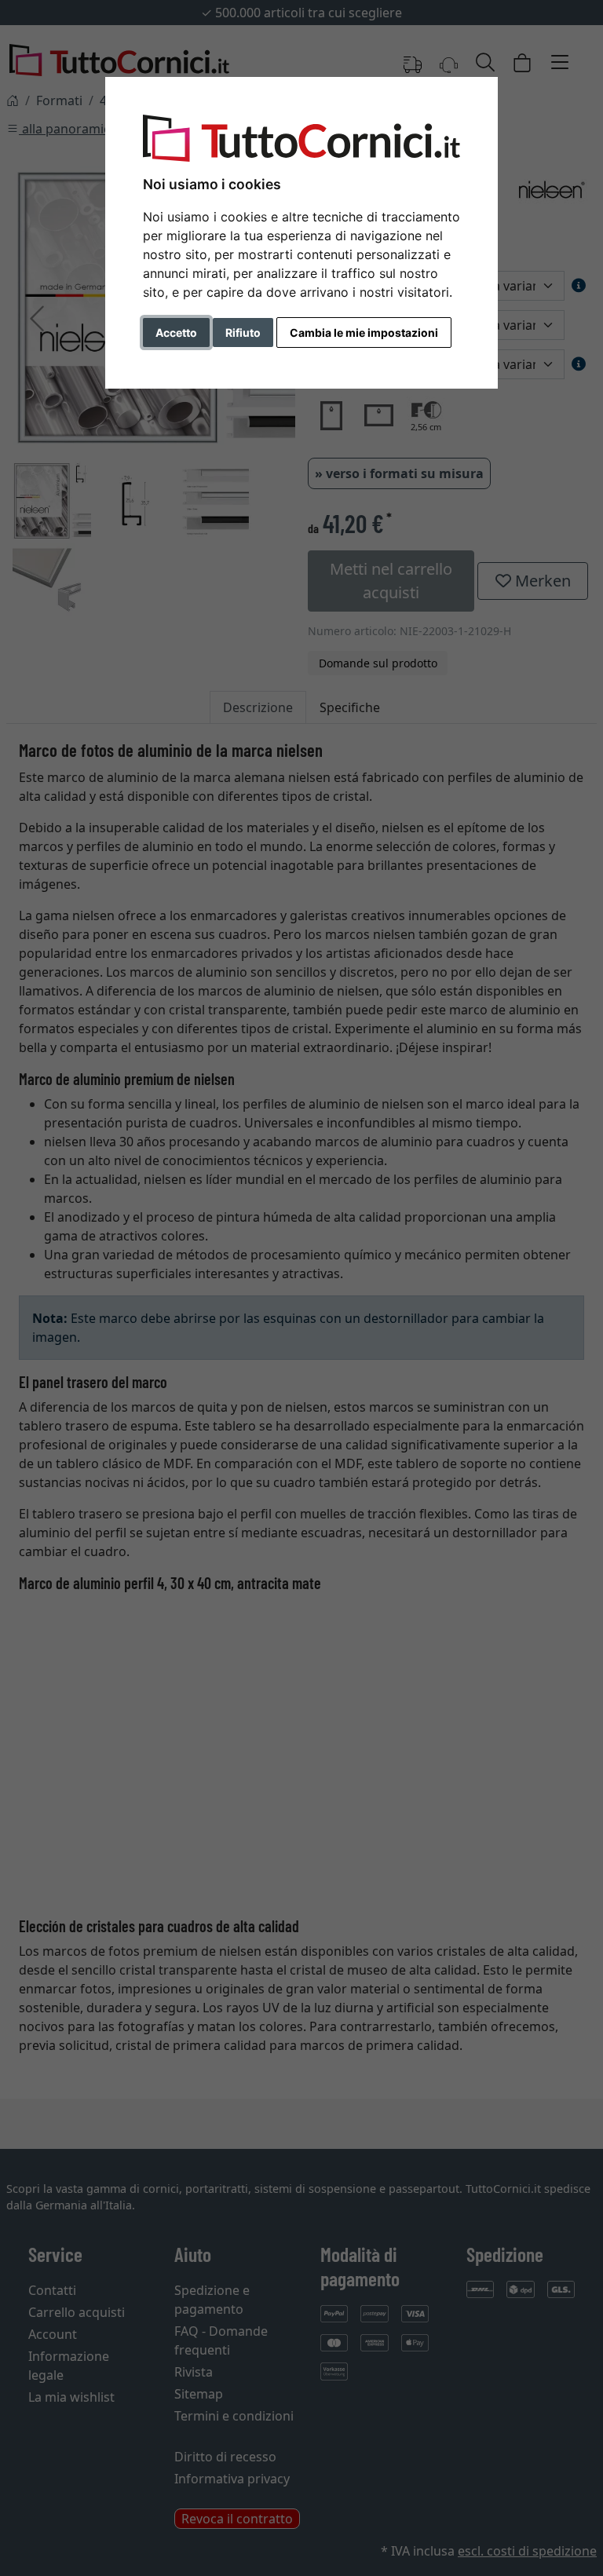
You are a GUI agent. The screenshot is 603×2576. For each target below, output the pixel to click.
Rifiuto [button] (243, 333)
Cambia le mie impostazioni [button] (364, 333)
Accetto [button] (176, 333)
